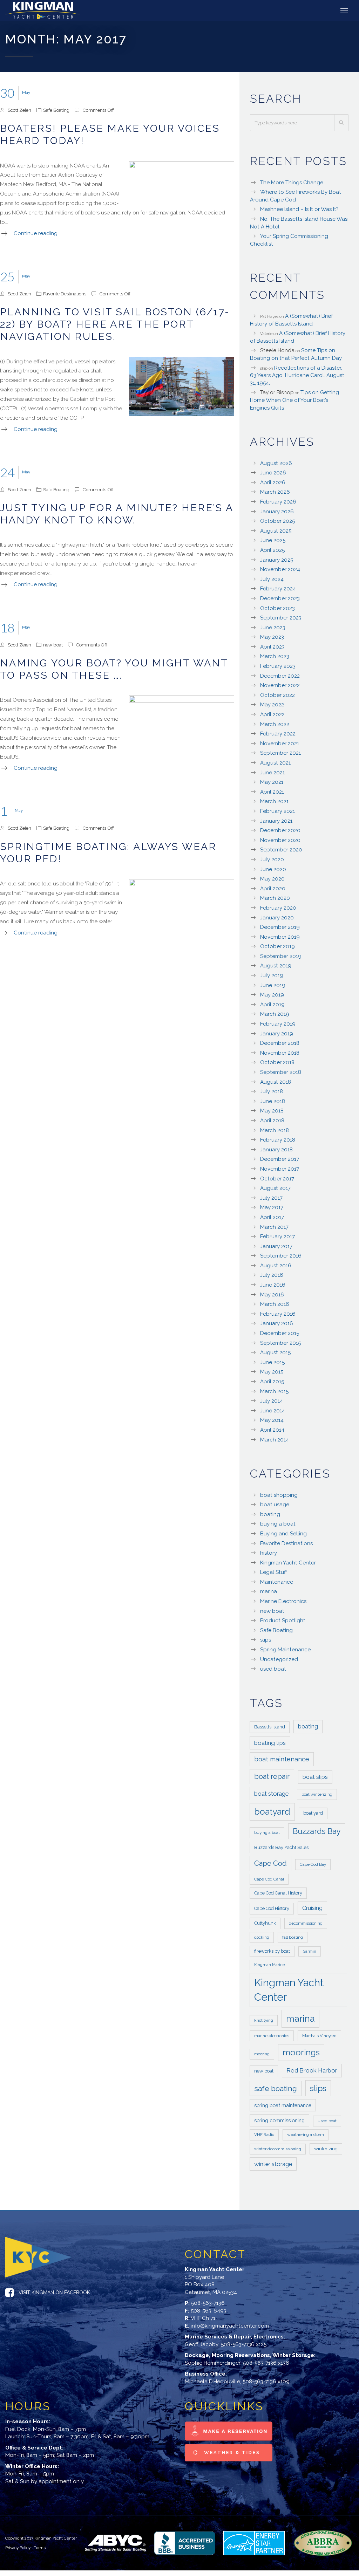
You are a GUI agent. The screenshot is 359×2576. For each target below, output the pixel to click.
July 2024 (272, 579)
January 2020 (277, 918)
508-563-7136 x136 (266, 2363)
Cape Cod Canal (269, 1879)
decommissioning (306, 1923)
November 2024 (280, 569)
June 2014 (273, 1411)
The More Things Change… (293, 183)
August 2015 (275, 1352)
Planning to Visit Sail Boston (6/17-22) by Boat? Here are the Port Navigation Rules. (115, 324)
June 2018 (273, 1101)
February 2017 (277, 1236)
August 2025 (276, 531)
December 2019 (280, 927)
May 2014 (272, 1420)
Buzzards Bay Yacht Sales (281, 1847)
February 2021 (277, 811)
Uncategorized (279, 1659)
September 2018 (281, 1072)
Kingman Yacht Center (288, 1563)
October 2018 (277, 1062)
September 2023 (281, 618)
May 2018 (272, 1111)
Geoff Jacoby (202, 2344)
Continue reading (36, 233)
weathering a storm (306, 2135)
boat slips (315, 1777)
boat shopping (279, 1495)
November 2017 (280, 1169)
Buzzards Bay (317, 1831)
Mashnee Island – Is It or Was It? (299, 209)
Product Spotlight (283, 1621)
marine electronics (272, 2036)
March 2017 (274, 1227)
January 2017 (276, 1246)
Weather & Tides (231, 2452)
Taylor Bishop (277, 392)
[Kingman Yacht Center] (45, 11)
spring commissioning (279, 2120)
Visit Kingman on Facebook (54, 2293)
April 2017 (272, 1217)
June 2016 (273, 1285)
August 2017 (275, 1188)
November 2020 (280, 840)
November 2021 (280, 744)
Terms (40, 2548)
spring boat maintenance (283, 2105)
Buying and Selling (283, 1534)
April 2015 (272, 1382)
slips (266, 1640)
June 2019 (273, 985)
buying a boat (278, 1524)
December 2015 (280, 1333)
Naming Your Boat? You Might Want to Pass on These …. (114, 669)
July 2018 (272, 1091)
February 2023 (278, 666)
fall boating (293, 1937)
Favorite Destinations (65, 294)
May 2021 (272, 782)
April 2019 (272, 1005)
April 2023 (272, 647)
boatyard (272, 1812)
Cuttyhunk (265, 1923)
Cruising (312, 1908)
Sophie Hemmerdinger (213, 2363)
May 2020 (272, 879)
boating (270, 1514)
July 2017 (271, 1198)
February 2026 (278, 502)
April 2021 (272, 792)
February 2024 (278, 589)
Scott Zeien (19, 110)
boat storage (271, 1794)
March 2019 (275, 1014)
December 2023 (280, 598)
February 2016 (278, 1314)
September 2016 (281, 1256)
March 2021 (274, 801)
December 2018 (280, 1043)
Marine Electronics (283, 1601)
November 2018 (280, 1053)
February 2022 (278, 734)
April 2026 (273, 482)
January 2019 (277, 1034)
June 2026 (273, 473)
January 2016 (277, 1323)
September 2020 (281, 850)
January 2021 (276, 821)
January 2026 (277, 512)
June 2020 (273, 869)
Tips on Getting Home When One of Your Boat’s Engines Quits (294, 400)
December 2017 (280, 1159)
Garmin (310, 1951)
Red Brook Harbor (312, 2070)
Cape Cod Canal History (278, 1893)
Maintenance (277, 1582)
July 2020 (272, 859)
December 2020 (280, 830)
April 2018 (272, 1121)
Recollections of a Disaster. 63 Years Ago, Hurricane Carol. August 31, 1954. (297, 375)
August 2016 (276, 1266)
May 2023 (272, 637)
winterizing (326, 2149)
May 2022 (272, 705)
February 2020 (278, 908)
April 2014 (272, 1430)
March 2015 (274, 1391)
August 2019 (276, 966)
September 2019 (281, 956)
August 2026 (276, 463)
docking (262, 1937)
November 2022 (280, 685)
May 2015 (272, 1372)
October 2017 (277, 1179)
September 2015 (280, 1343)
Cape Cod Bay (313, 1864)
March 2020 (275, 898)
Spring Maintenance (285, 1650)
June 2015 (272, 1362)
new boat (53, 645)
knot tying (264, 2020)
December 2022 (280, 676)
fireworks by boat (272, 1951)
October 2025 (277, 521)
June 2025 (273, 540)
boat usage (275, 1505)
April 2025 (272, 550)
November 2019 (280, 937)
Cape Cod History (272, 1908)
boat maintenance (282, 1759)
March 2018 (275, 1130)
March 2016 (275, 1304)
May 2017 (272, 1207)
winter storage (273, 2164)
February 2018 (278, 1140)
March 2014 (275, 1440)
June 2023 (273, 628)
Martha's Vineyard (319, 2036)
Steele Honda (277, 350)
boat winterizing (317, 1794)
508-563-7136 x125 (244, 2344)
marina (269, 1591)
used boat (273, 1669)
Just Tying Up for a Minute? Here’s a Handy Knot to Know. (117, 514)
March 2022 (275, 724)
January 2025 (277, 560)
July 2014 (272, 1401)
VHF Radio (264, 2135)
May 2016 (272, 1295)
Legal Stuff (274, 1572)
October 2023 (277, 608)
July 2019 (272, 975)
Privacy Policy (18, 2548)
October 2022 (277, 695)
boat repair (272, 1776)
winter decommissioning (278, 2149)
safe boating (276, 2088)
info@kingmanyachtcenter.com (230, 2326)
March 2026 (275, 492)
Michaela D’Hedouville (212, 2382)
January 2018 (276, 1150)
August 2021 (275, 763)
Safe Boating (56, 110)
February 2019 (278, 1024)
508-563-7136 (208, 2303)
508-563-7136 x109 (266, 2382)
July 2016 (272, 1275)
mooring (262, 2054)
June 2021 (272, 773)
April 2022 (272, 714)
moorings (301, 2053)
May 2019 (272, 995)
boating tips (270, 1743)
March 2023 (275, 656)
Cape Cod (270, 1863)
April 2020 (273, 889)
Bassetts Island (270, 1727)
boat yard (313, 1813)
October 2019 (277, 946)
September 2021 (280, 753)
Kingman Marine (269, 1965)
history (269, 1553)
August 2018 (276, 1082)
